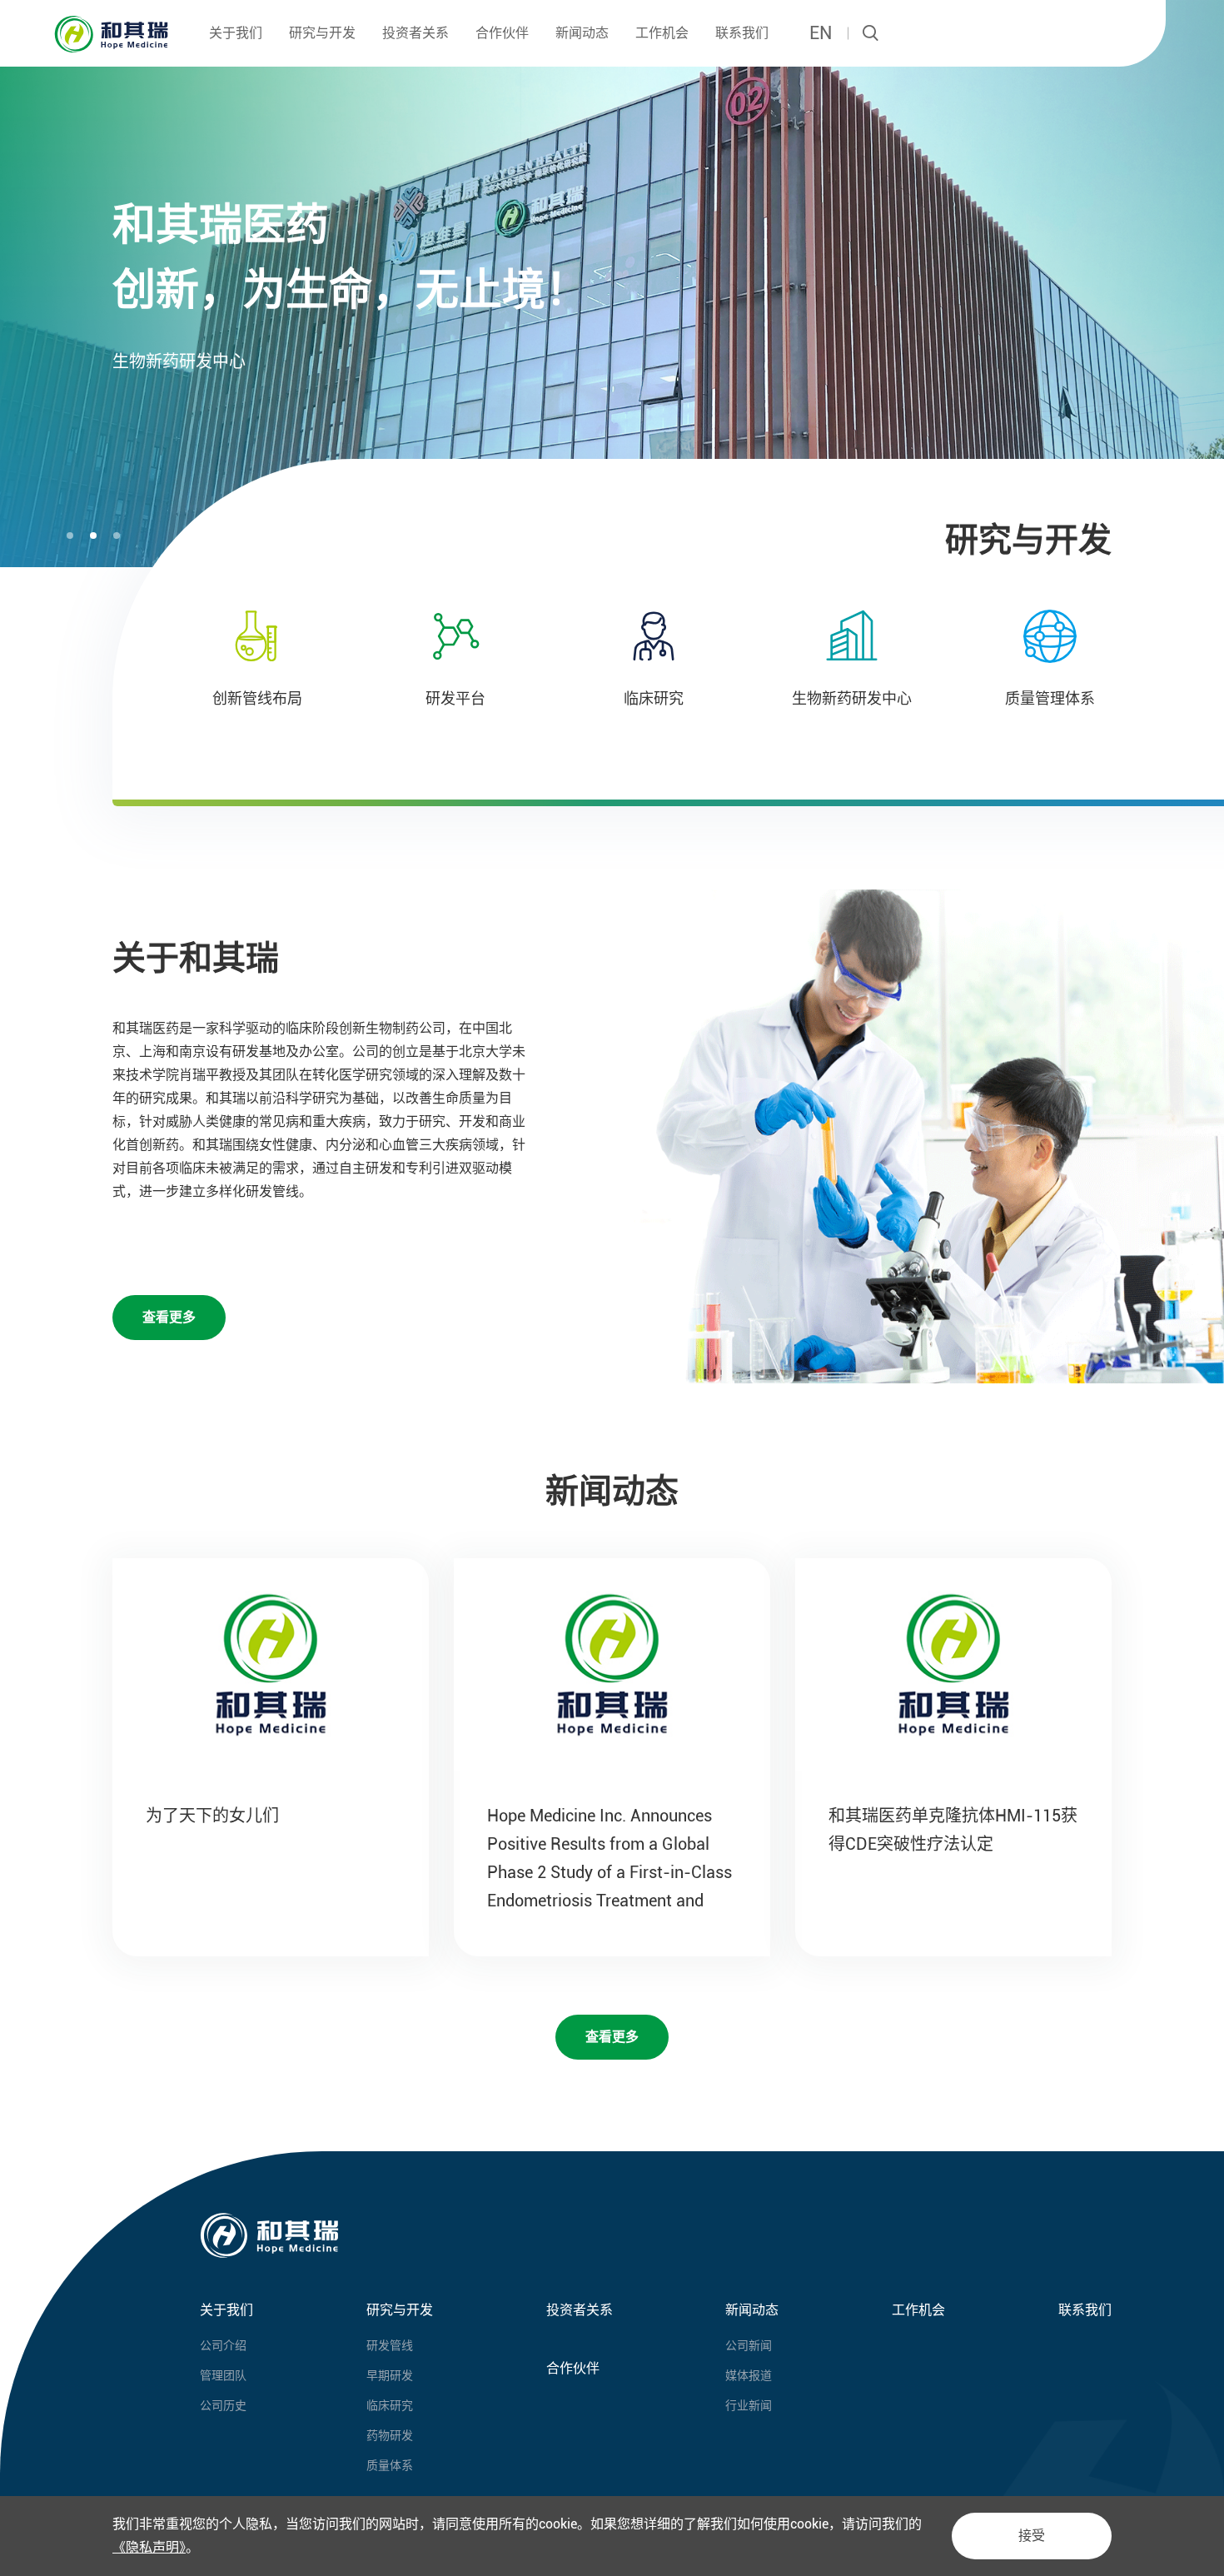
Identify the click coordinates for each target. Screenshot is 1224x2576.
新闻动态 (582, 33)
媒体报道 (749, 2375)
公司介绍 (223, 2345)
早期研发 (390, 2375)
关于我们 (236, 33)
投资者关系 (415, 33)
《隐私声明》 (149, 2547)
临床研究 (390, 2405)
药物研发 (390, 2435)
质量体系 (390, 2465)
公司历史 (223, 2405)
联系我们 (742, 33)
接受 (1032, 2536)
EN (821, 33)
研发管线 (390, 2345)
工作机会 (662, 33)
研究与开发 (322, 33)
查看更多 (169, 1317)
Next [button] (1216, 284)
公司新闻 (749, 2345)
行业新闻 (749, 2405)
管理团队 (223, 2375)
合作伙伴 (502, 33)
